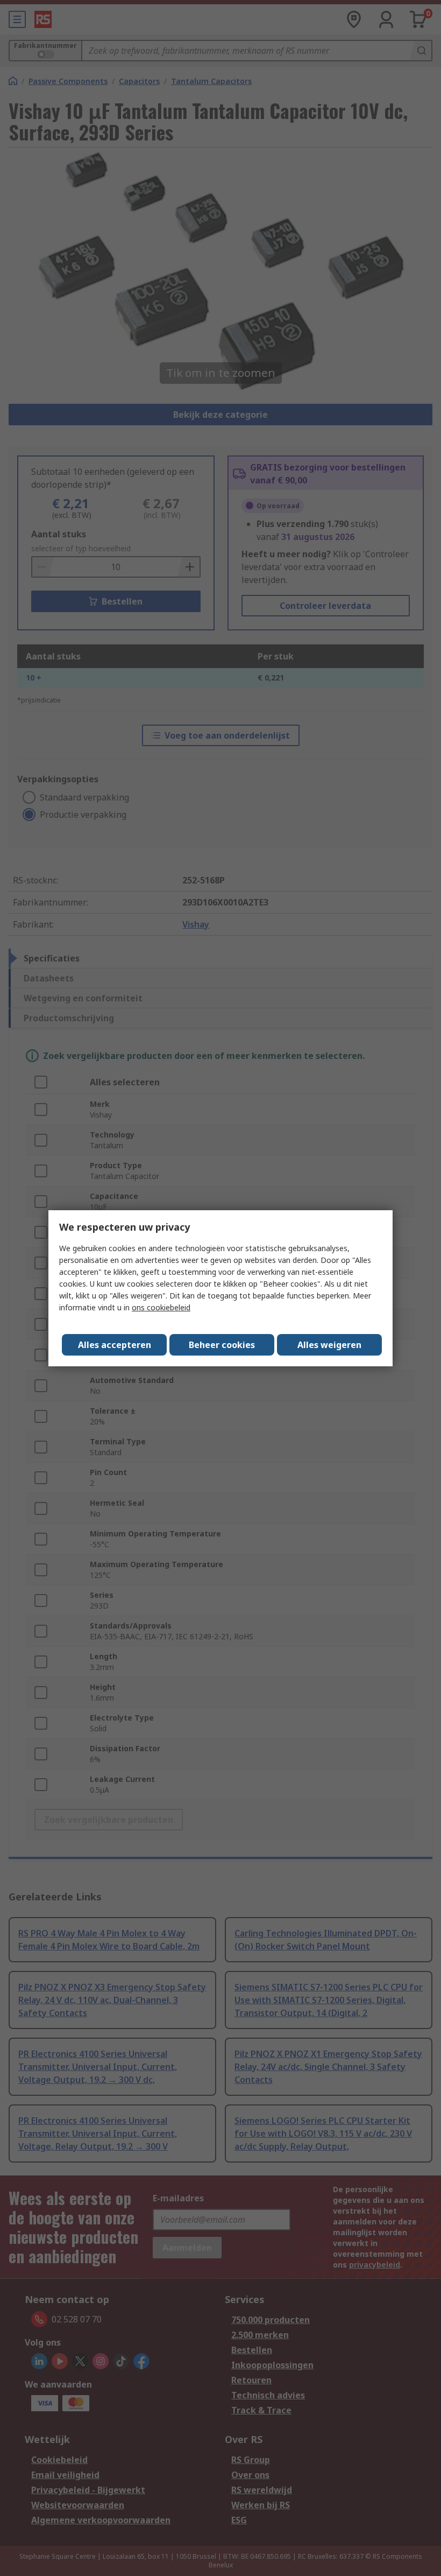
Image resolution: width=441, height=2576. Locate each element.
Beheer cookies (222, 1345)
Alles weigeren (329, 1345)
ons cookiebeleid (161, 1307)
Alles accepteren (115, 1345)
